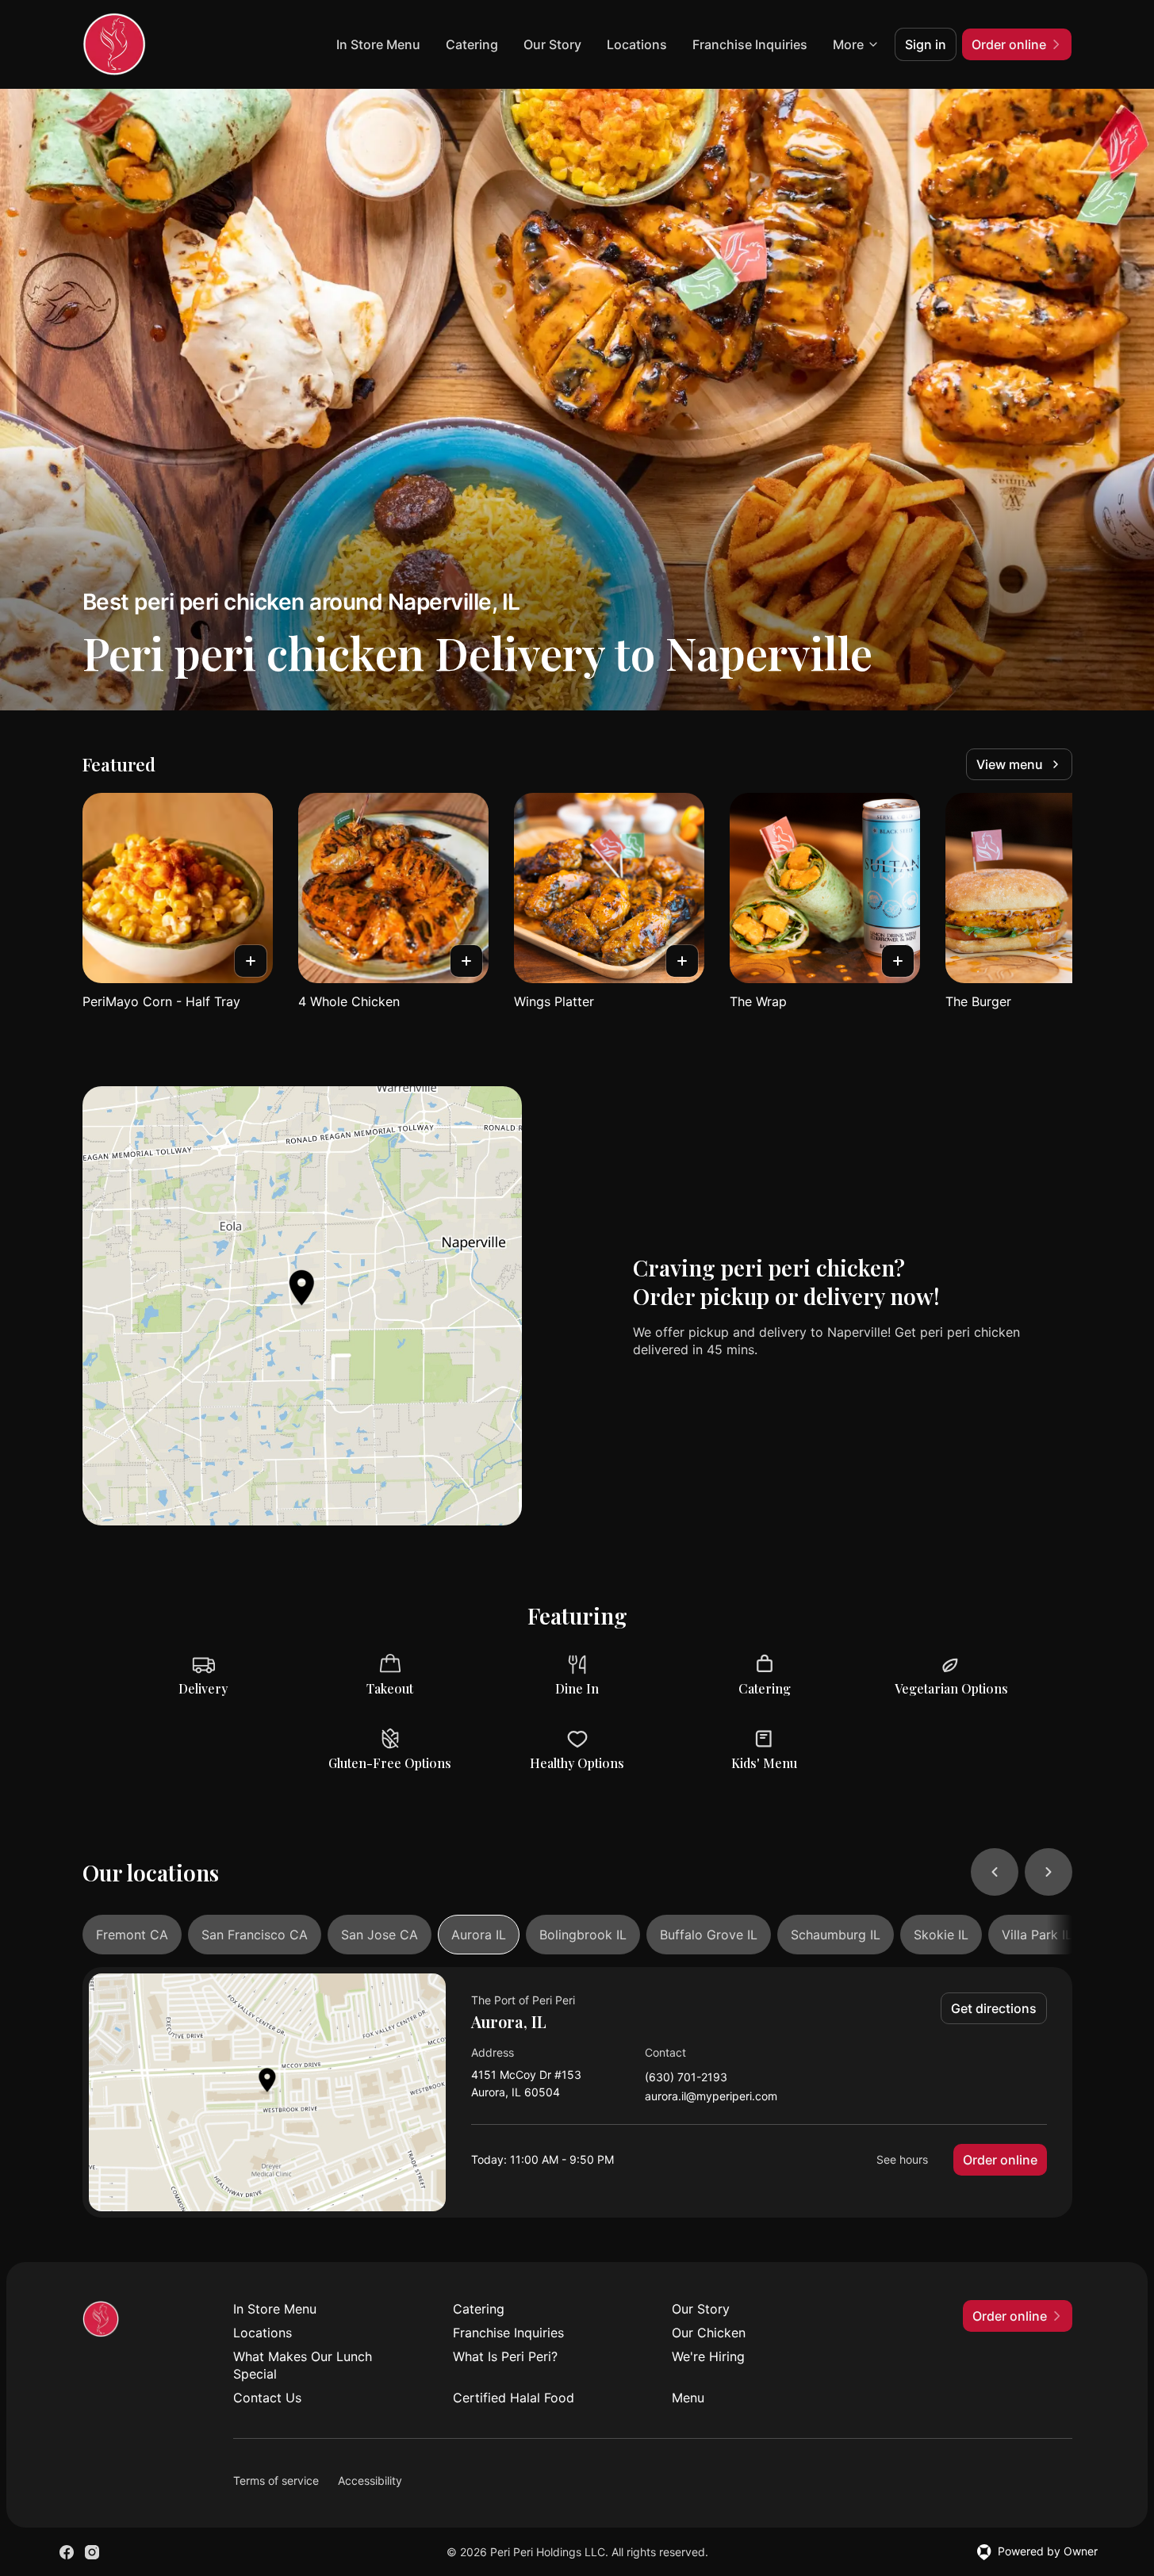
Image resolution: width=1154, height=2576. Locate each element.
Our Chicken (709, 2333)
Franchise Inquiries (750, 44)
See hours (902, 2159)
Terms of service (276, 2480)
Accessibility (370, 2480)
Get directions (994, 2008)
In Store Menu (378, 44)
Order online (1000, 2160)
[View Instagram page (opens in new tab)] (92, 2552)
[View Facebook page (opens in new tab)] (67, 2552)
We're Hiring (708, 2356)
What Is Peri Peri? (505, 2356)
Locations (637, 44)
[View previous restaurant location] (995, 1872)
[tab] (132, 1935)
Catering (472, 44)
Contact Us (267, 2398)
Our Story (552, 44)
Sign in (926, 44)
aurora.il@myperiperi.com (711, 2097)
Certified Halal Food (514, 2398)
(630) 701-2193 (686, 2078)
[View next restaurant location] (1049, 1872)
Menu (688, 2398)
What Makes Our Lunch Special (303, 2365)
